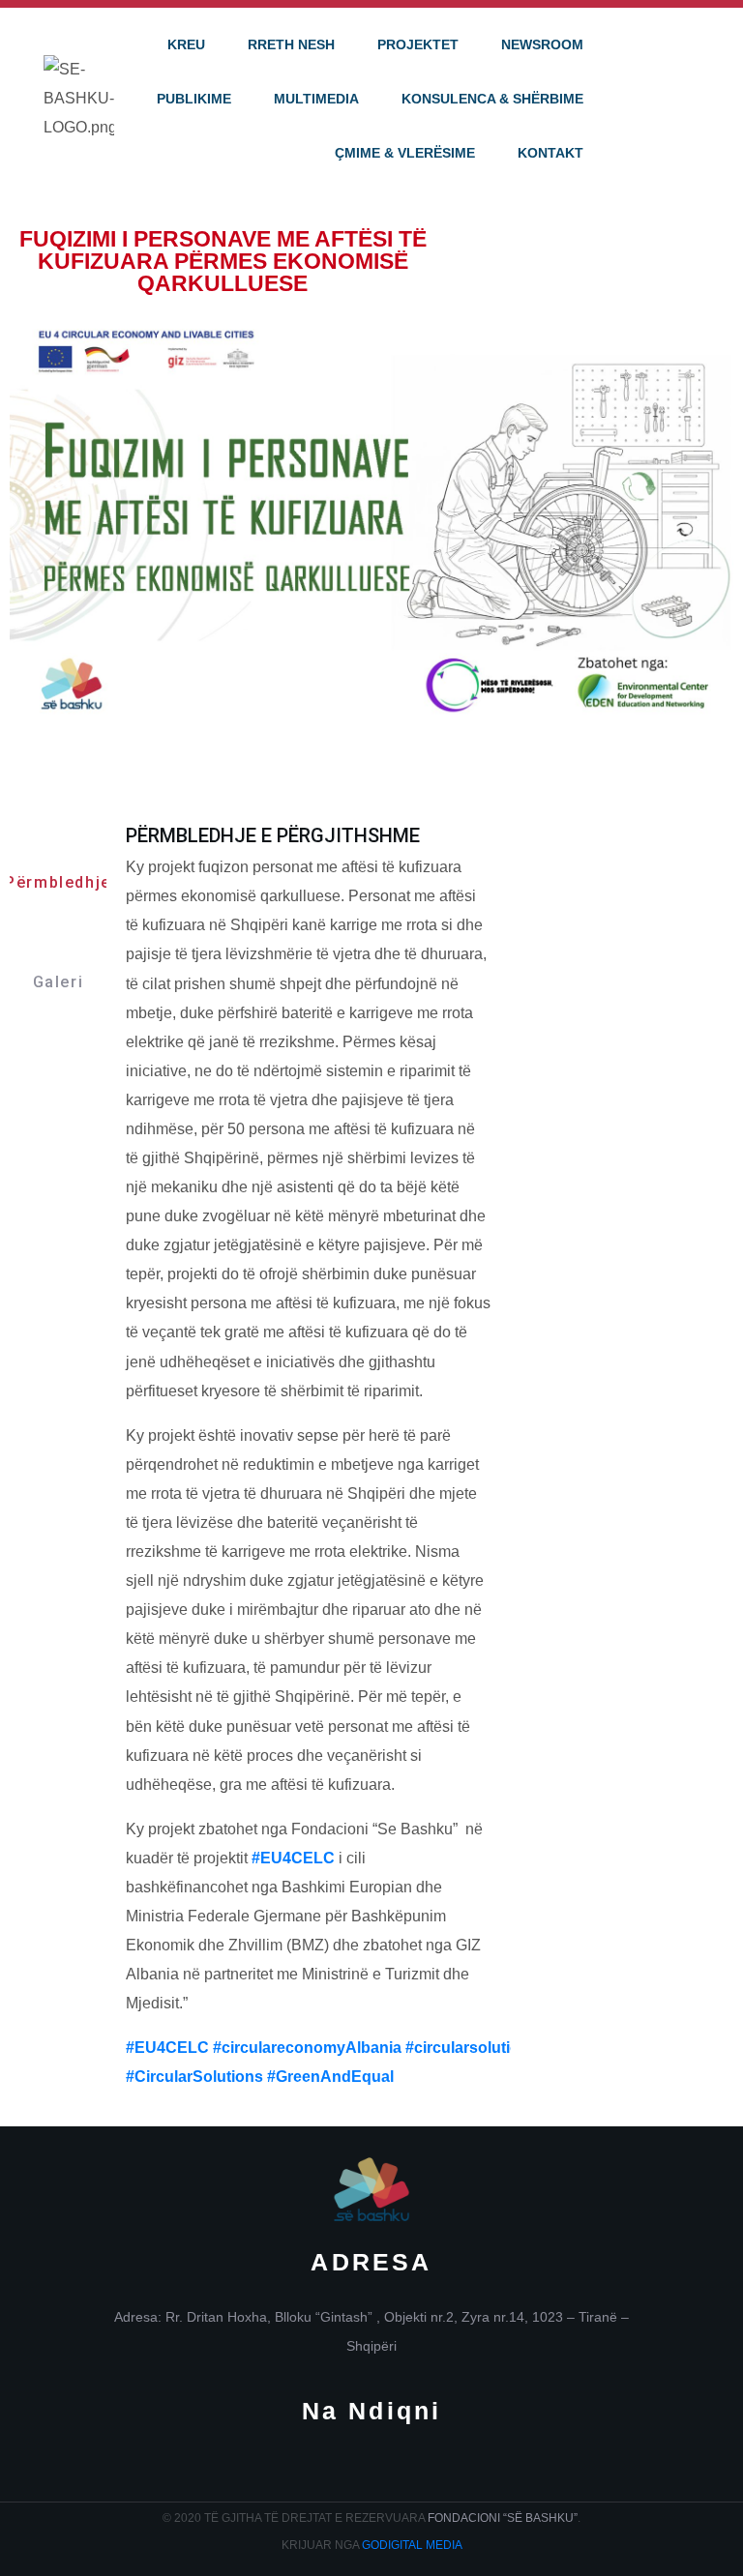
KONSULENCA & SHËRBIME (492, 99)
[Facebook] (311, 2469)
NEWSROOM (542, 44)
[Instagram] (372, 2469)
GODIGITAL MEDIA (412, 2545)
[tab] (58, 863)
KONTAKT (550, 153)
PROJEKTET (418, 44)
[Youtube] (433, 2469)
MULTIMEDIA (316, 99)
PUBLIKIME (194, 99)
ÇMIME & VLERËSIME (405, 153)
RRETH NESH (291, 44)
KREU (186, 44)
